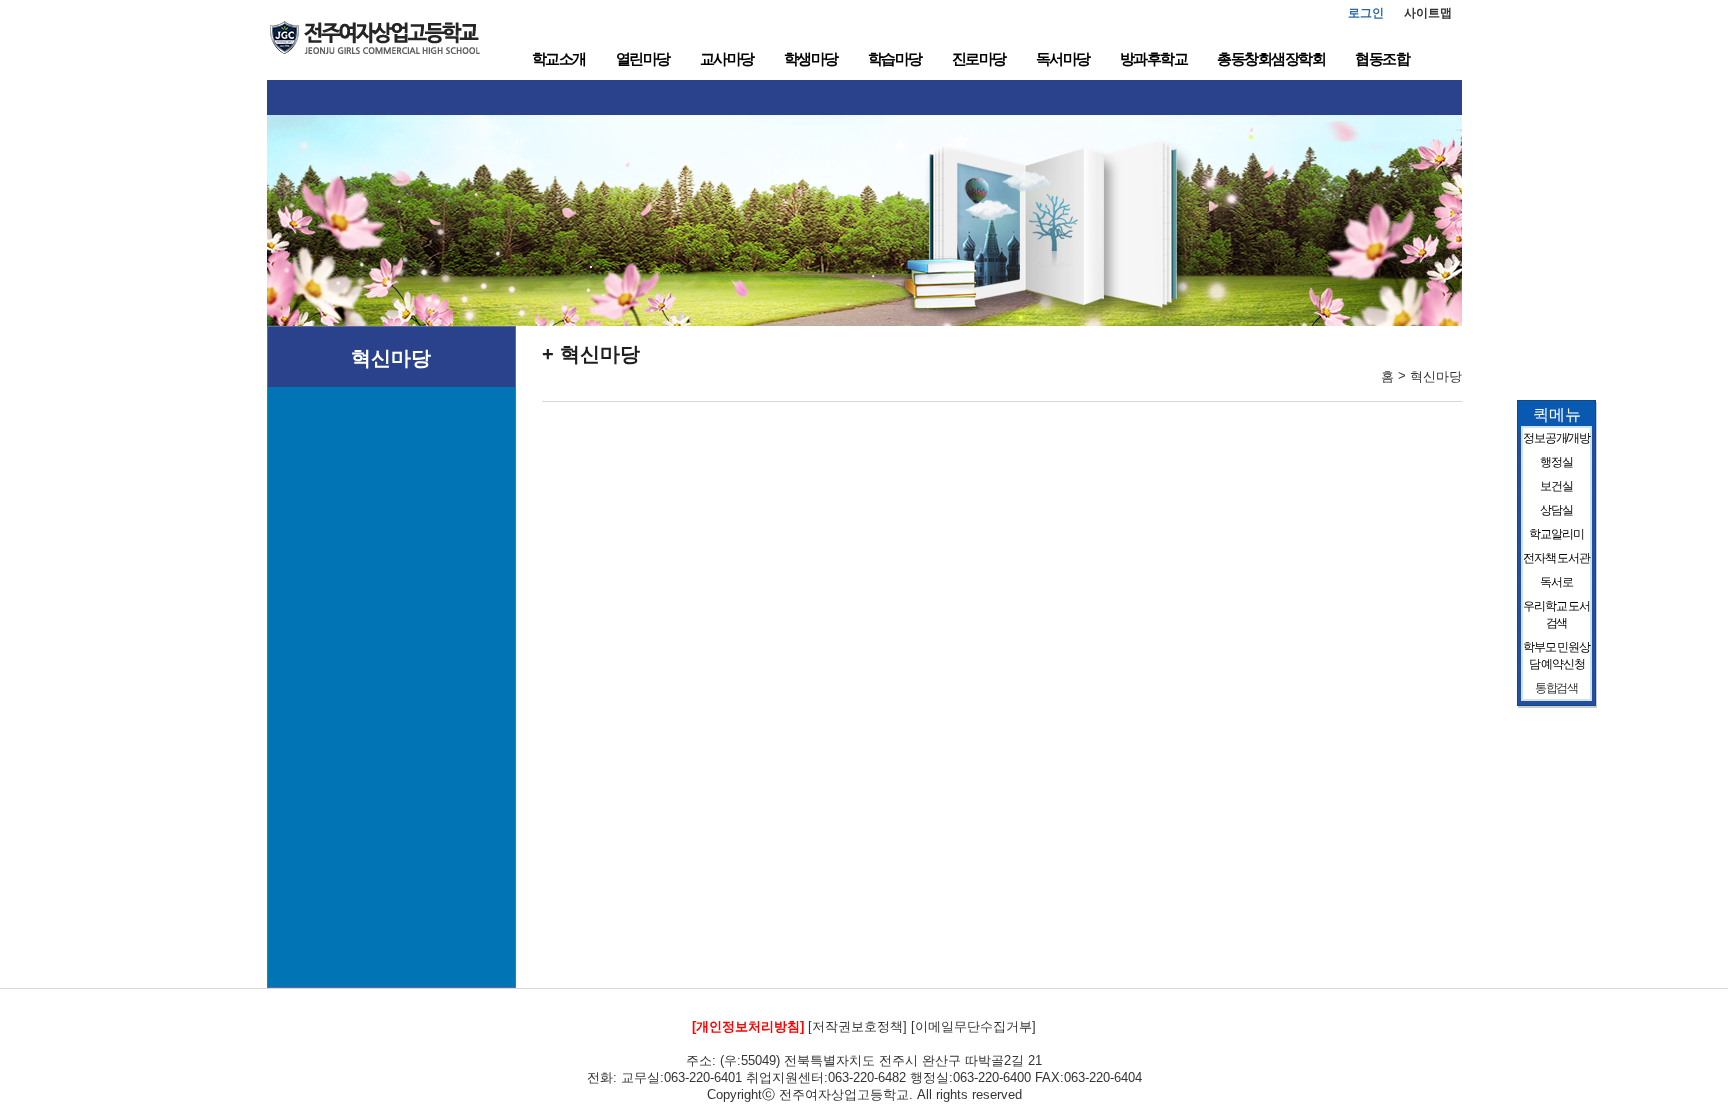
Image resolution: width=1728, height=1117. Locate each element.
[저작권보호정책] (857, 1026)
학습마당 (895, 58)
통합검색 (1556, 688)
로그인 (1366, 13)
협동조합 (1382, 58)
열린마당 (643, 58)
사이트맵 (1428, 13)
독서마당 (1063, 58)
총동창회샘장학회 (1271, 58)
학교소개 (559, 58)
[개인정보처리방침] (748, 1026)
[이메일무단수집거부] (973, 1026)
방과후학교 (1154, 58)
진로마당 (979, 58)
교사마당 (727, 58)
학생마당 (811, 58)
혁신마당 (391, 358)
